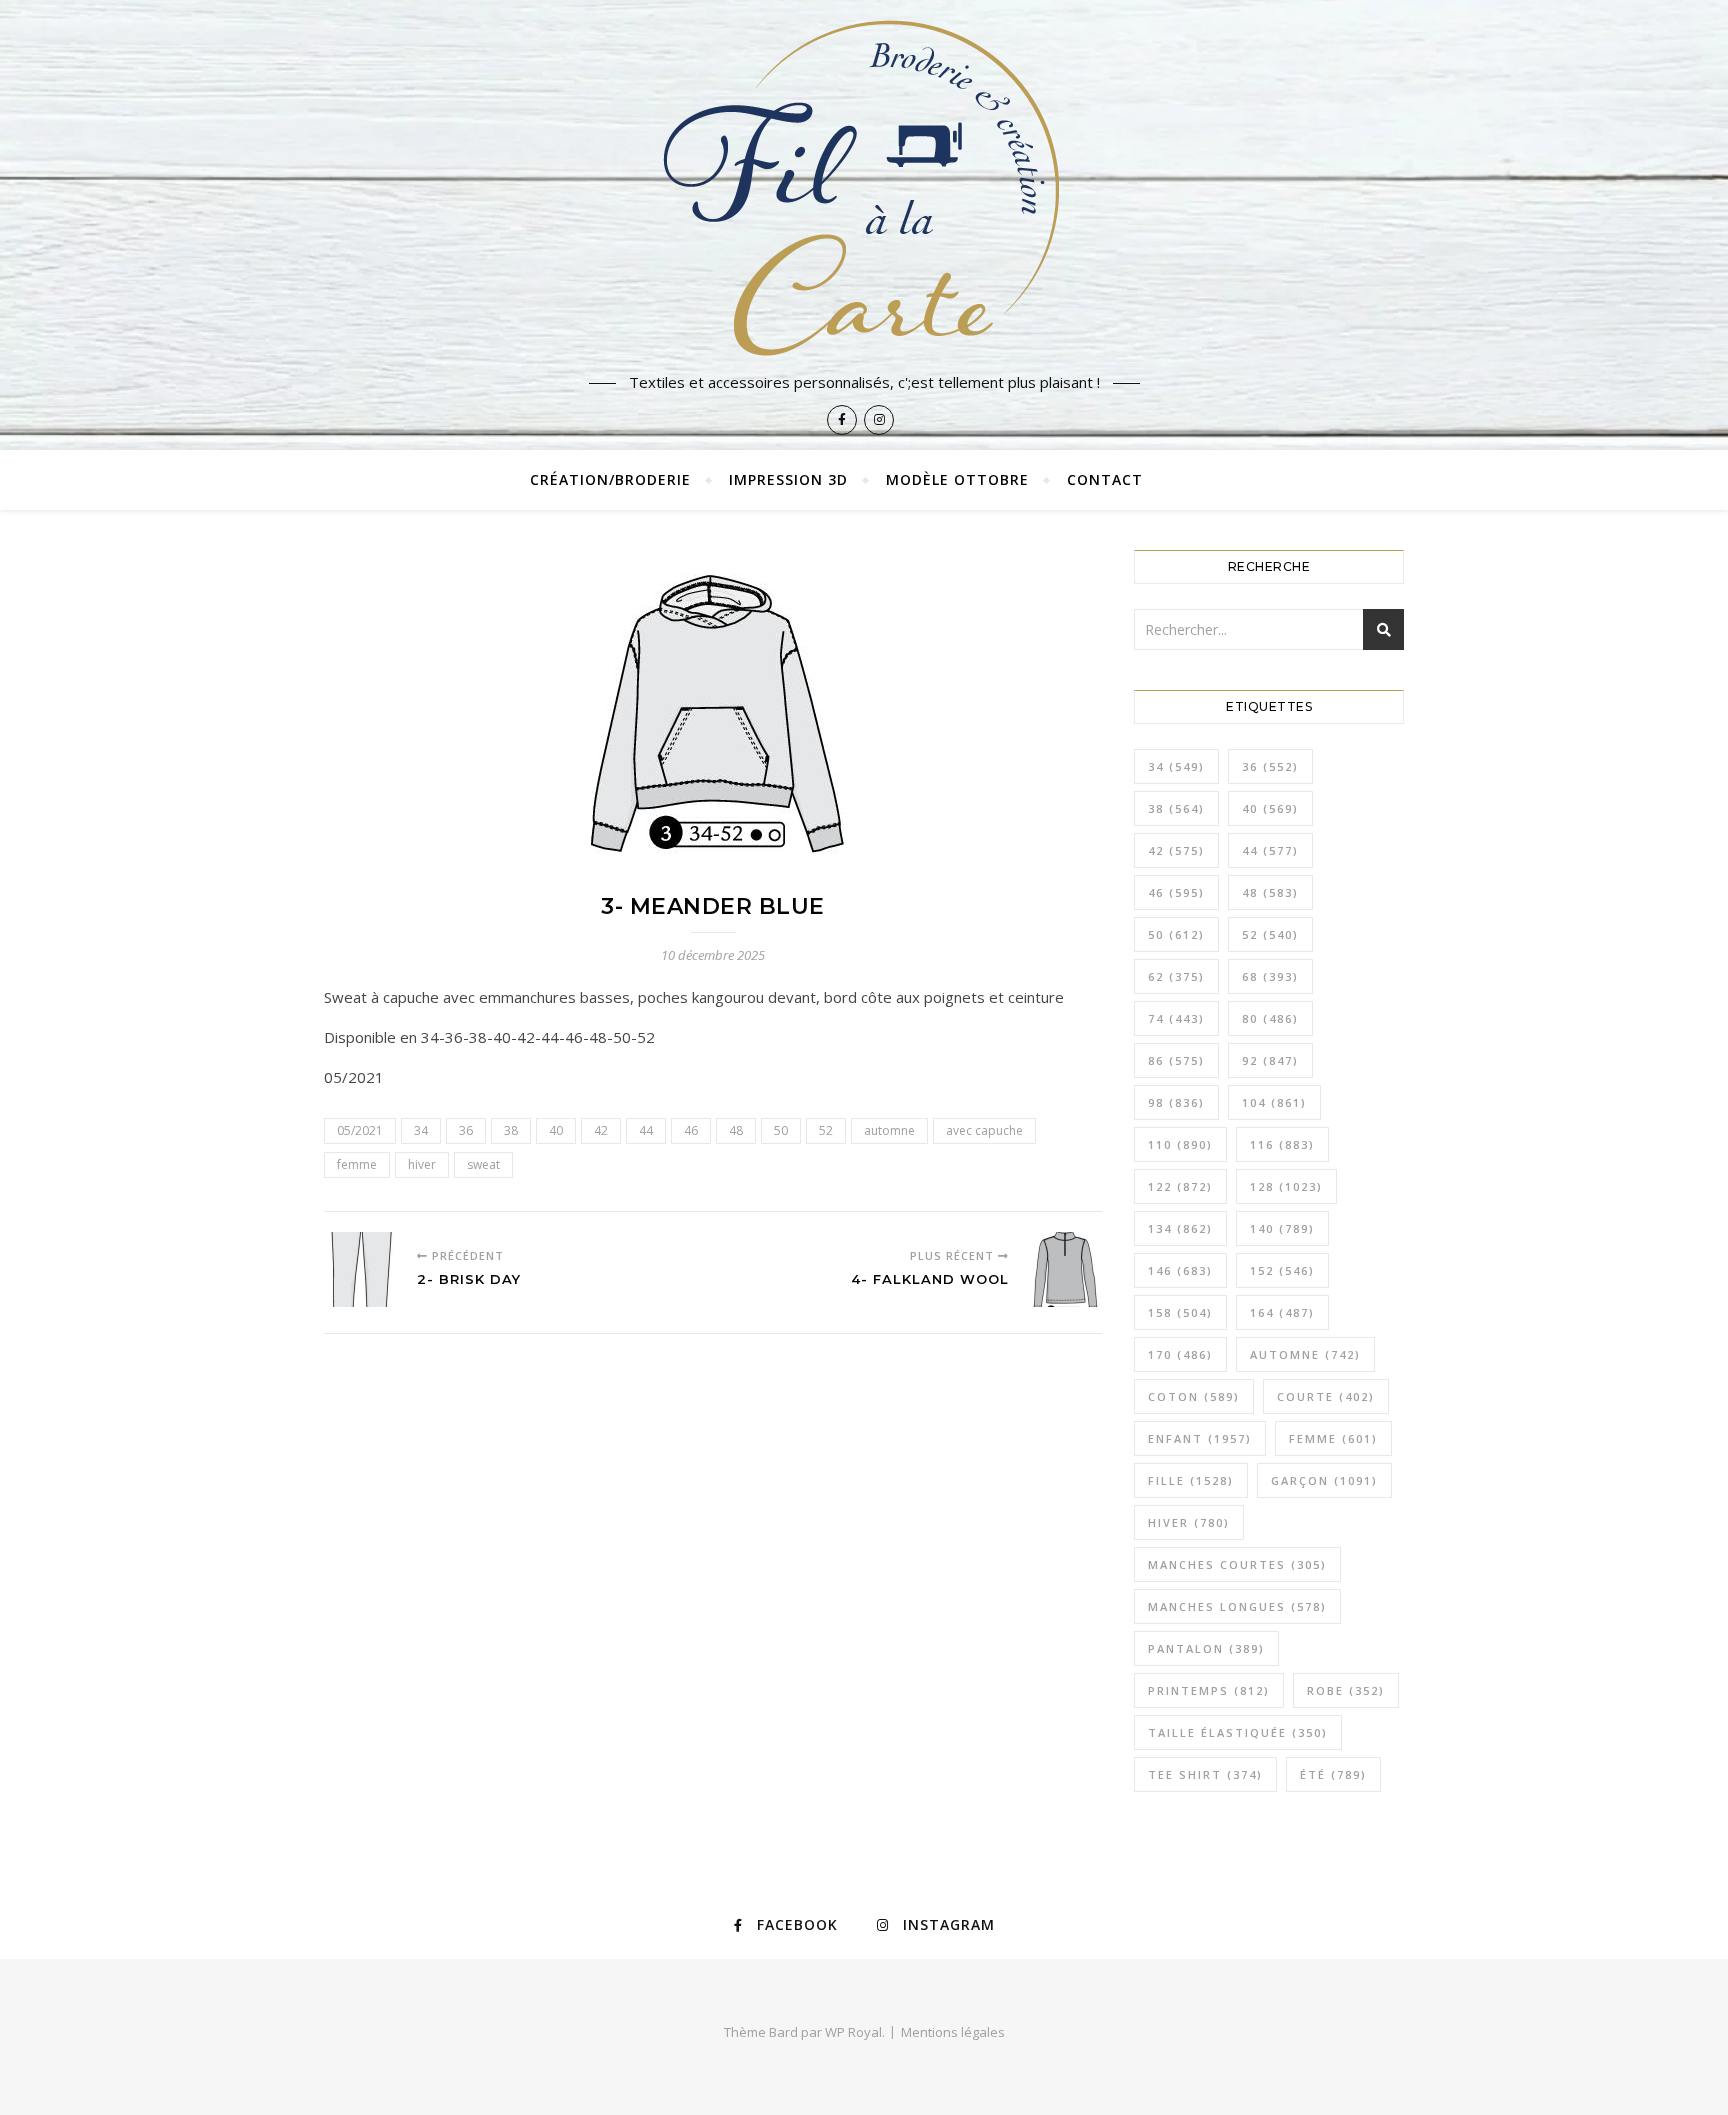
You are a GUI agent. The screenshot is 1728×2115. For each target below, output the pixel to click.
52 (826, 1130)
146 (1180, 1270)
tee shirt (1205, 1774)
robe (1346, 1690)
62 (1176, 976)
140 (1282, 1228)
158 (1180, 1312)
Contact (1105, 479)
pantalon (1206, 1648)
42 (601, 1130)
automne (889, 1130)
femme (357, 1164)
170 (1180, 1354)
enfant (1200, 1438)
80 (1270, 1018)
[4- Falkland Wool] (1064, 1269)
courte (1326, 1396)
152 (1282, 1270)
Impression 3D (788, 479)
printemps (1209, 1690)
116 (1282, 1144)
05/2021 (360, 1130)
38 (511, 1130)
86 (1176, 1060)
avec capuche (984, 1130)
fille (1191, 1480)
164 (1282, 1312)
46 (691, 1130)
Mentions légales (953, 2032)
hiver (422, 1164)
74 (1176, 1018)
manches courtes (1237, 1564)
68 (1270, 976)
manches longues (1237, 1606)
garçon (1324, 1480)
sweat (483, 1164)
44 (646, 1130)
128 (1286, 1186)
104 (1274, 1102)
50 (781, 1130)
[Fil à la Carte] (864, 186)
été (1333, 1774)
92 (1270, 1060)
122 (1180, 1186)
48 (736, 1130)
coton (1194, 1396)
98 (1176, 1102)
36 (466, 1130)
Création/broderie (610, 479)
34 (421, 1130)
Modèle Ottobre (957, 479)
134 (1180, 1228)
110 (1180, 1144)
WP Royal (853, 2032)
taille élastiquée (1238, 1732)
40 (556, 1130)
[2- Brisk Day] (361, 1269)
